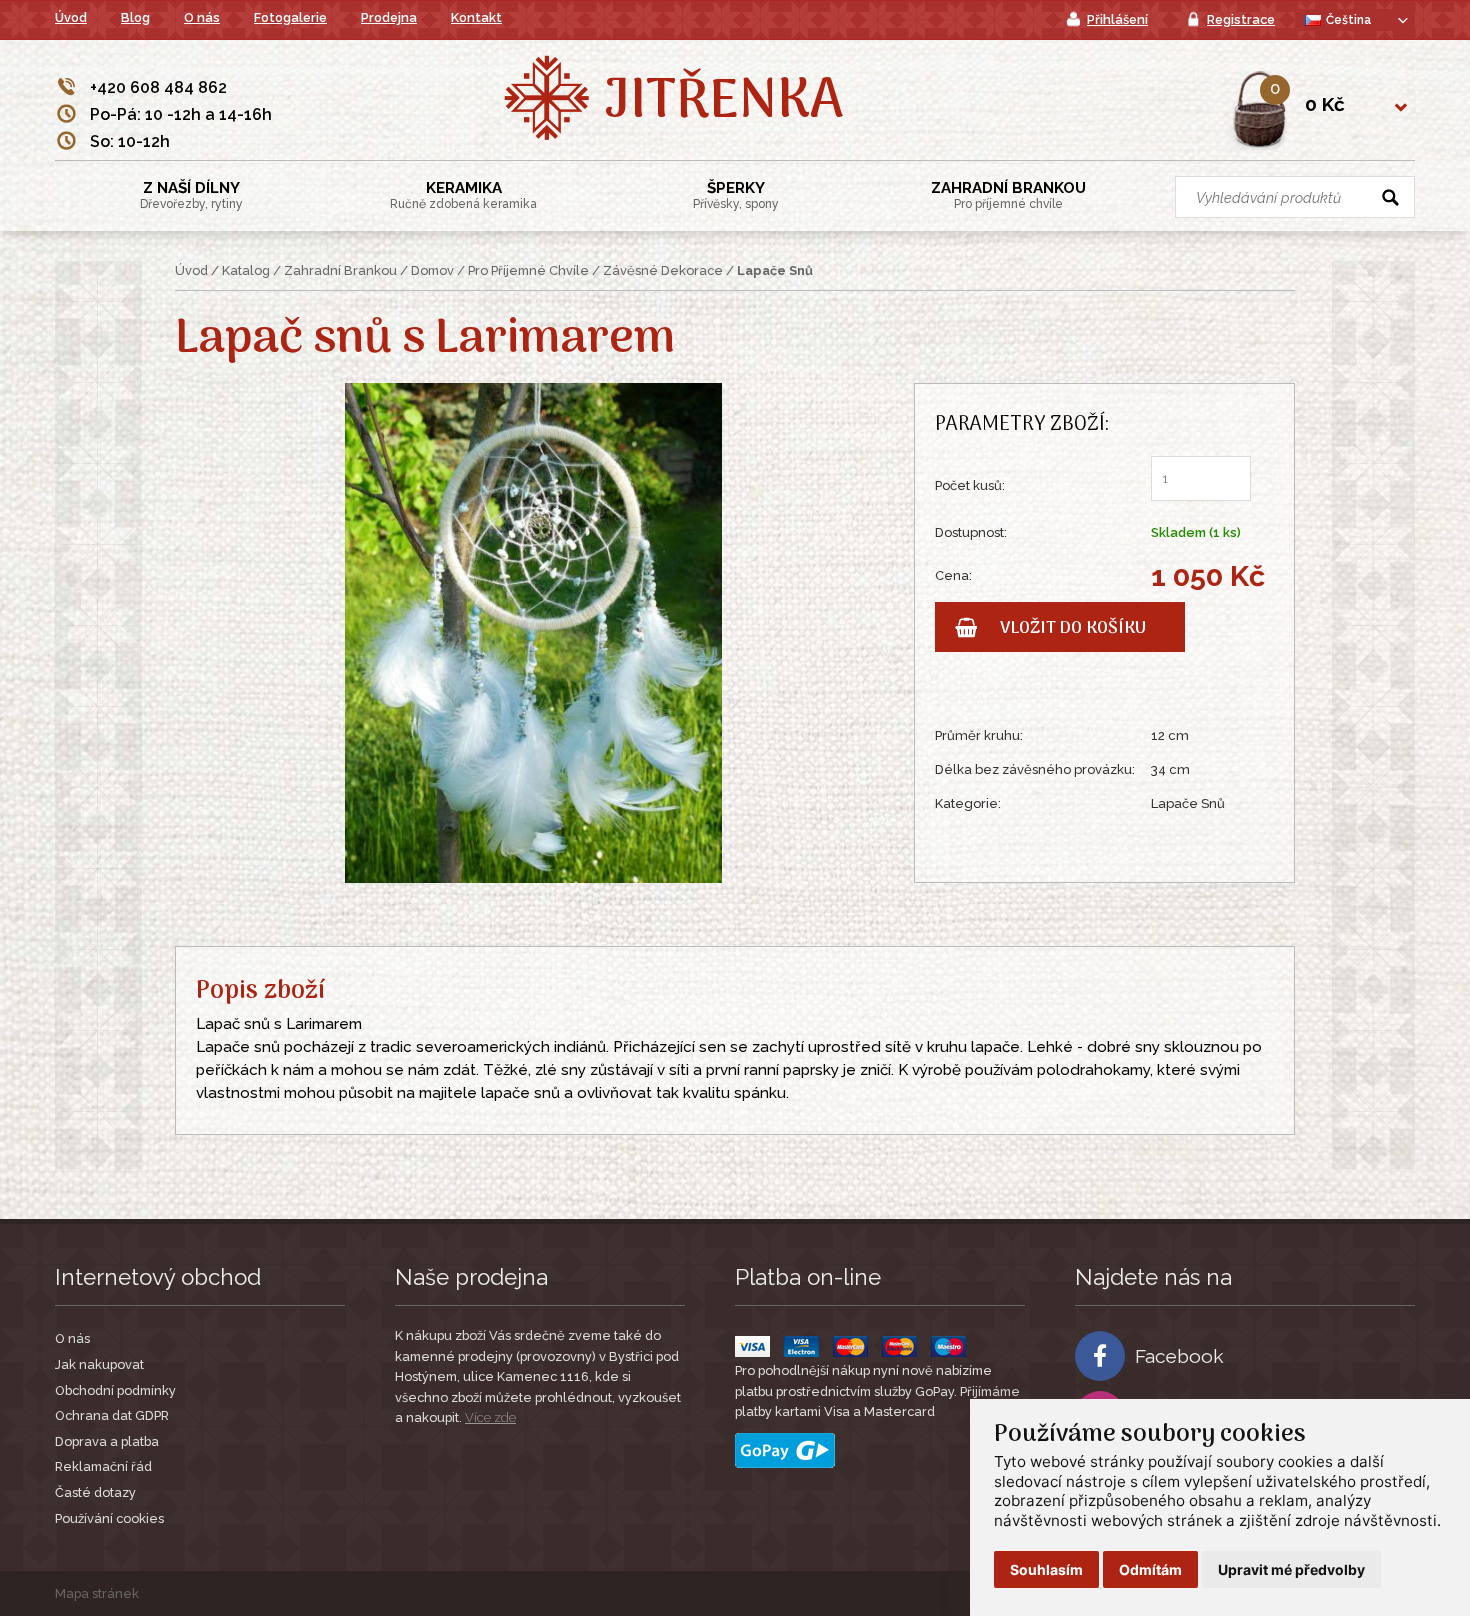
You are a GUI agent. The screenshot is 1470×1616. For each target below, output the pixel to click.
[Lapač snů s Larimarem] (534, 631)
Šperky (736, 195)
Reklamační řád (103, 1466)
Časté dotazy (95, 1492)
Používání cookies (109, 1518)
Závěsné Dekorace (663, 270)
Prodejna (389, 17)
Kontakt (476, 17)
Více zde (490, 1417)
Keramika (463, 195)
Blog (135, 17)
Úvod (71, 17)
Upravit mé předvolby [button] (1291, 1569)
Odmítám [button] (1150, 1569)
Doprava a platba (107, 1441)
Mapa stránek (97, 1593)
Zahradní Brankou (1008, 195)
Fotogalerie (290, 17)
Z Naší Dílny (191, 195)
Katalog (246, 270)
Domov (432, 270)
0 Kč (1325, 104)
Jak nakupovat (99, 1364)
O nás (202, 17)
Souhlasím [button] (1046, 1569)
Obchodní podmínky (115, 1390)
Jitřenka (723, 103)
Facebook (1179, 1356)
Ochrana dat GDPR (112, 1415)
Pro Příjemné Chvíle (528, 270)
